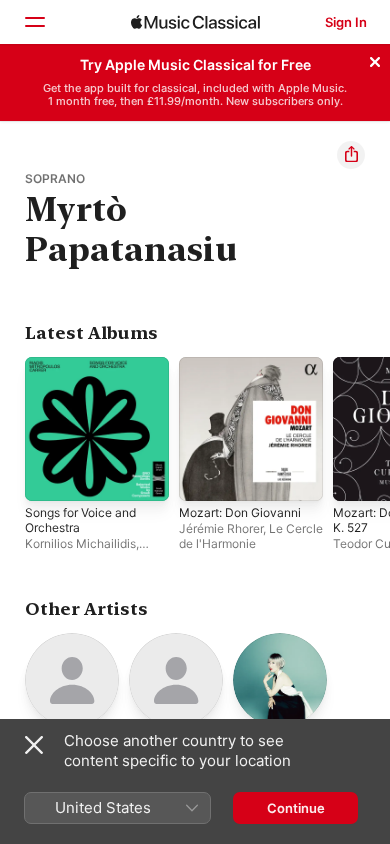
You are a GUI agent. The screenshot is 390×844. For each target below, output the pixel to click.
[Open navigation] (34, 22)
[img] (195, 22)
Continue (296, 808)
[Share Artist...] (351, 155)
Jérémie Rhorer (221, 528)
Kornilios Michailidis (80, 543)
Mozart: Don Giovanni (240, 512)
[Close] (375, 59)
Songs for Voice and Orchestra (80, 520)
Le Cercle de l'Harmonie (251, 536)
